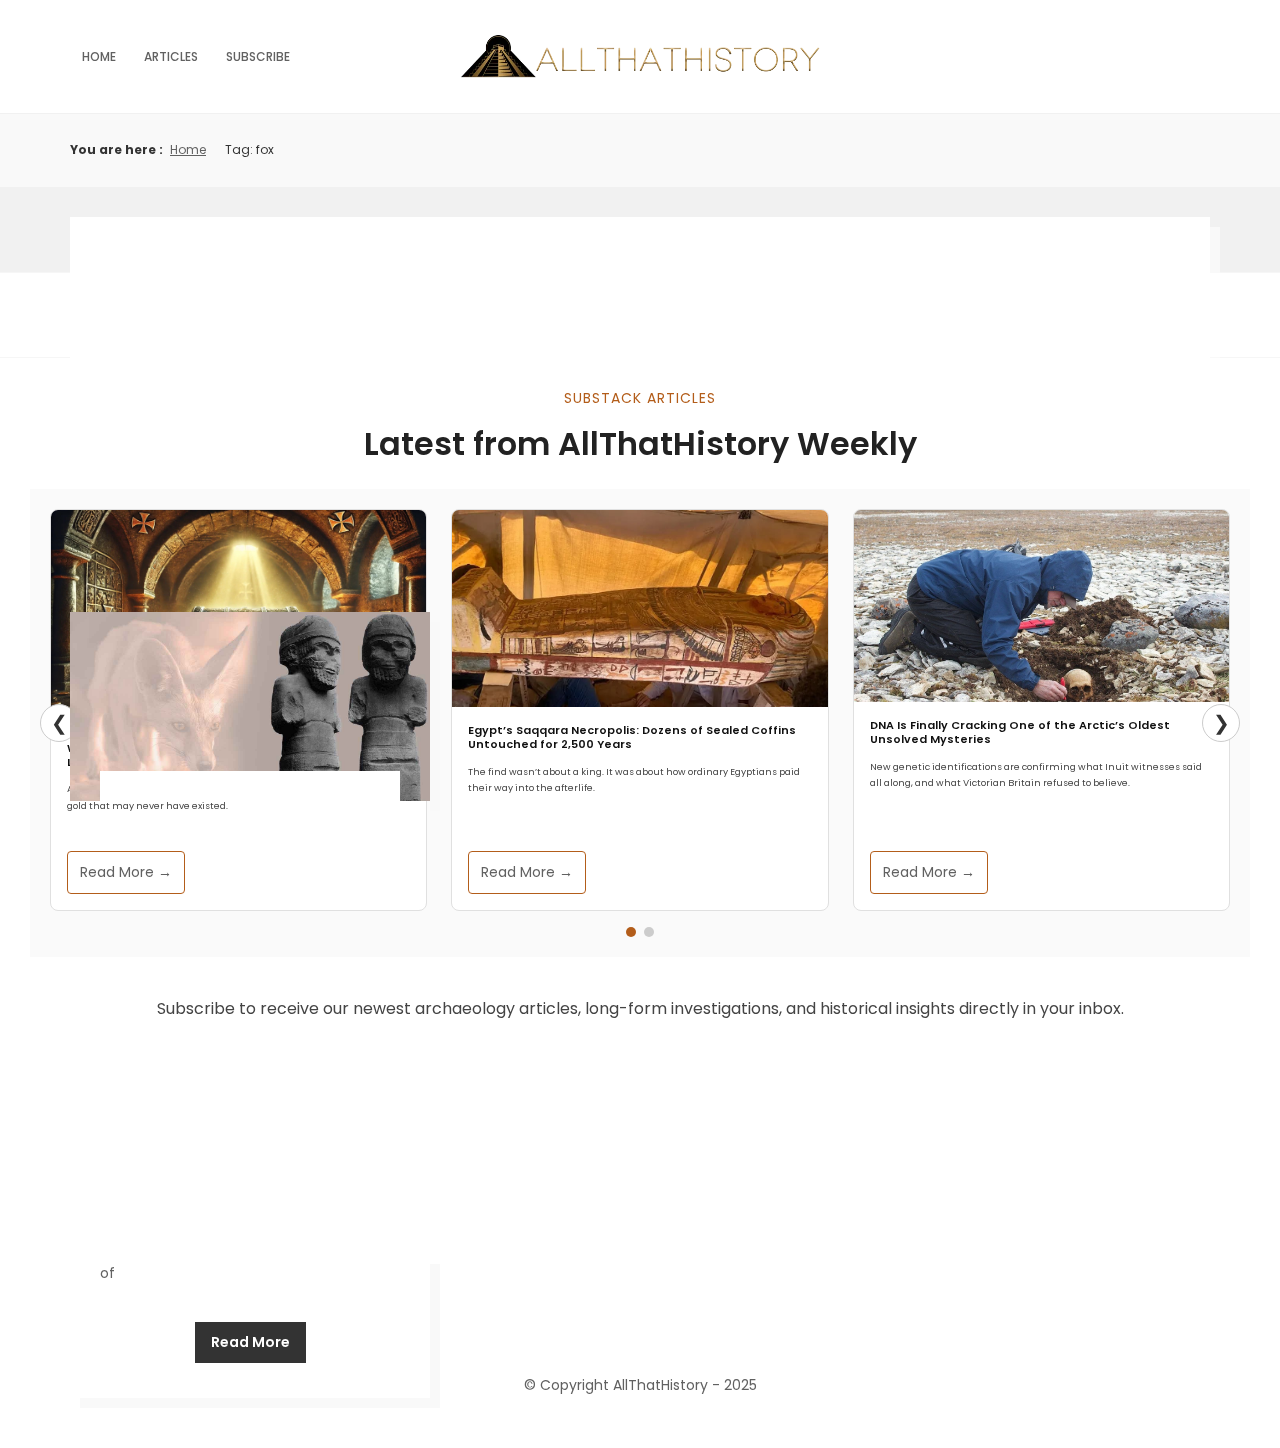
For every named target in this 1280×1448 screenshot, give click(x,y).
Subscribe (258, 56)
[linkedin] (640, 1324)
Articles (171, 56)
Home (99, 56)
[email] (712, 1324)
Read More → (126, 872)
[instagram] (676, 1324)
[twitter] (604, 1324)
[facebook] (568, 1324)
